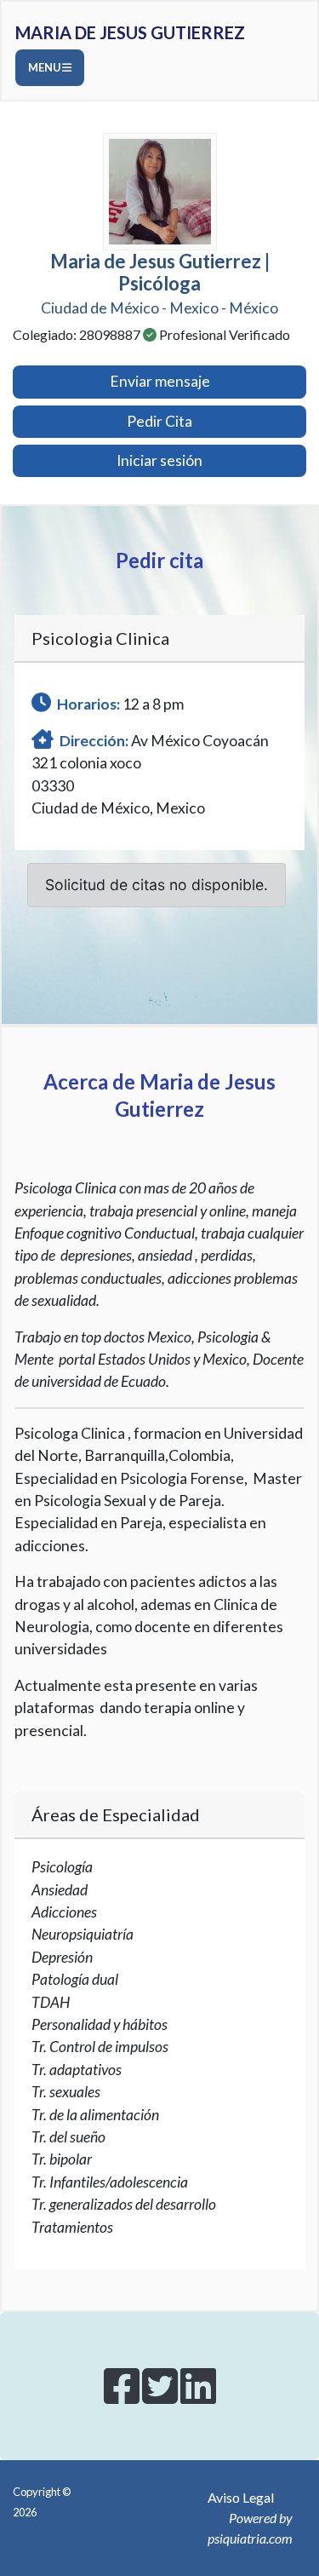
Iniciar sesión (159, 460)
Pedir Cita (159, 421)
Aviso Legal (241, 2497)
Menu (45, 67)
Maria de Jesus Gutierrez (130, 32)
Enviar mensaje (160, 381)
